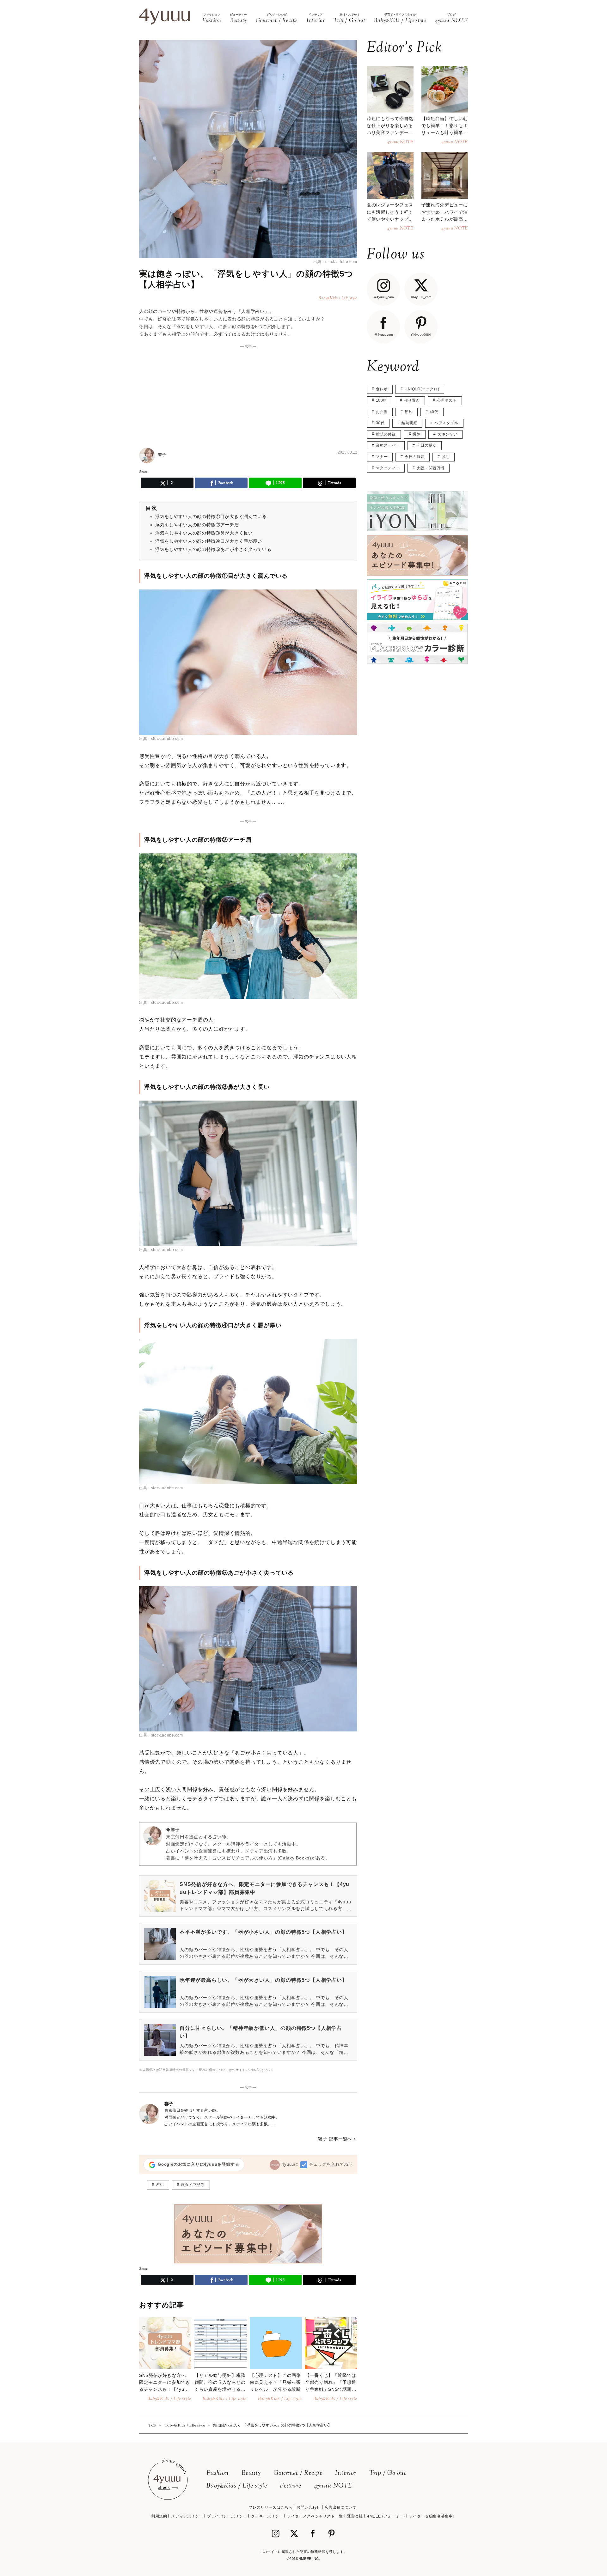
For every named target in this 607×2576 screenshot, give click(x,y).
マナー (382, 457)
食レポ (382, 389)
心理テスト (447, 400)
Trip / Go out (388, 2473)
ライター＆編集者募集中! (432, 2516)
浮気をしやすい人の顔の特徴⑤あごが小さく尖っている (213, 549)
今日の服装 (415, 457)
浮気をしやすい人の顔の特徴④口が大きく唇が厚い (209, 541)
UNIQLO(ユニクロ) (422, 389)
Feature (291, 2486)
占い (160, 2185)
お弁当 (382, 412)
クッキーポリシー (267, 2516)
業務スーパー (388, 445)
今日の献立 (427, 445)
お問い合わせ (309, 2507)
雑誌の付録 (386, 434)
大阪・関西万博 (431, 468)
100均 (381, 400)
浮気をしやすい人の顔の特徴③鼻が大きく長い (204, 533)
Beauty (251, 2473)
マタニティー (388, 468)
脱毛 (446, 457)
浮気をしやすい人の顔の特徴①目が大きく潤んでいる (211, 516)
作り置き (412, 400)
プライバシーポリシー (227, 2516)
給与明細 (409, 423)
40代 (434, 412)
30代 (380, 423)
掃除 (417, 434)
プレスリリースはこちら (270, 2507)
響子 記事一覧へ (335, 2139)
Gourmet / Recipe (298, 2473)
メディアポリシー (187, 2516)
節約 (409, 412)
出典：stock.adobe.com (335, 262)
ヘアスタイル (446, 423)
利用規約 (159, 2516)
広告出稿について (341, 2507)
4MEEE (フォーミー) (386, 2516)
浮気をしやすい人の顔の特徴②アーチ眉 (197, 525)
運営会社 (355, 2516)
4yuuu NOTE (333, 2486)
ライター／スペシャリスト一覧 (315, 2516)
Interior (346, 2473)
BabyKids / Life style (237, 2486)
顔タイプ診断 (193, 2185)
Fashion (218, 2473)
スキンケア (448, 434)
